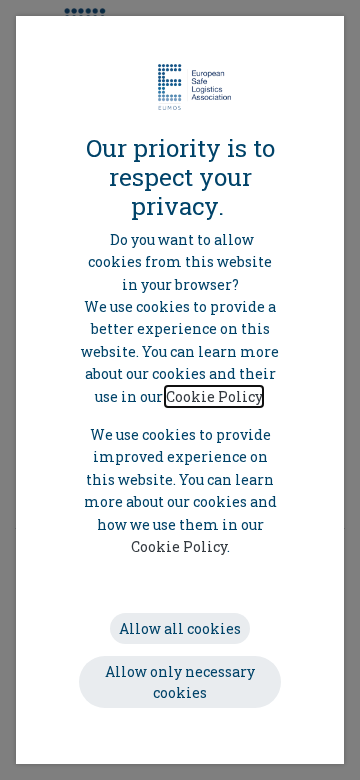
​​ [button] (180, 628)
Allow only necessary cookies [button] (180, 682)
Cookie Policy (214, 396)
